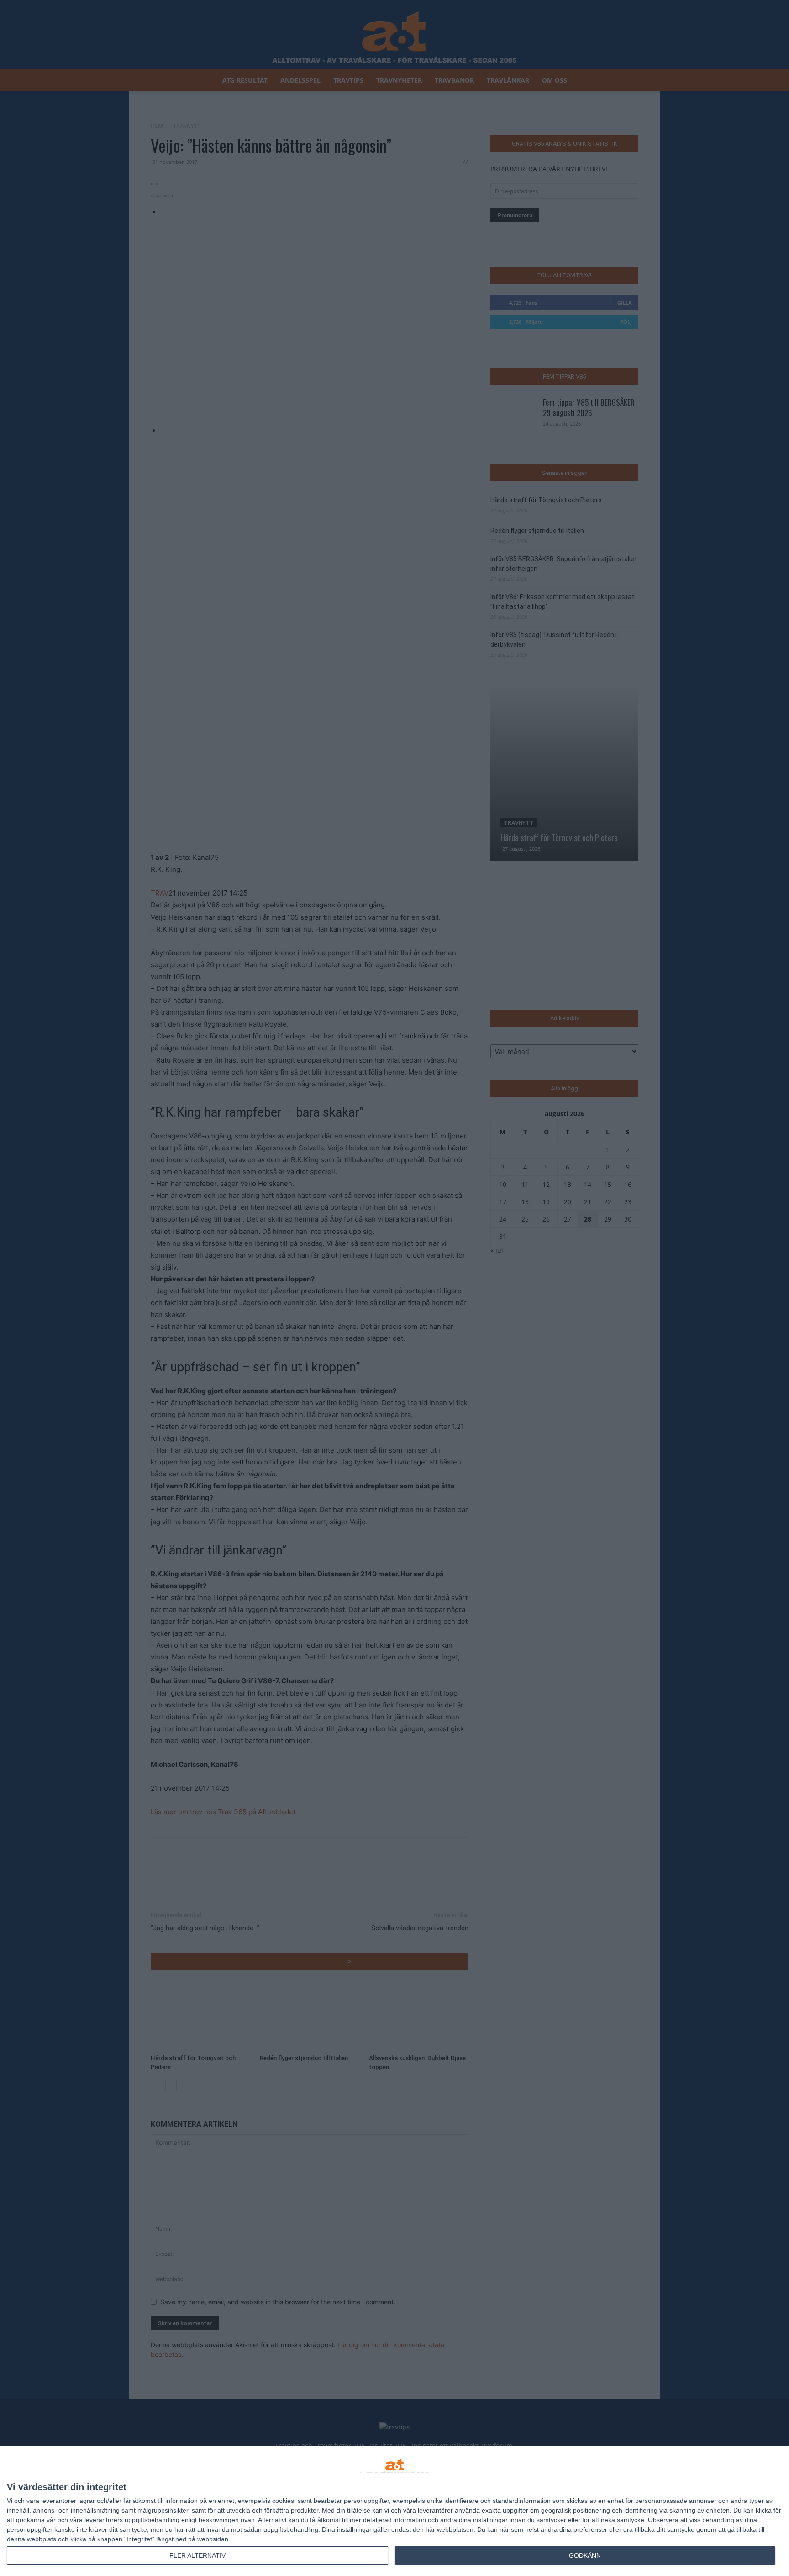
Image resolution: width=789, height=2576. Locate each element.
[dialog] (394, 2511)
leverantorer (59, 2501)
